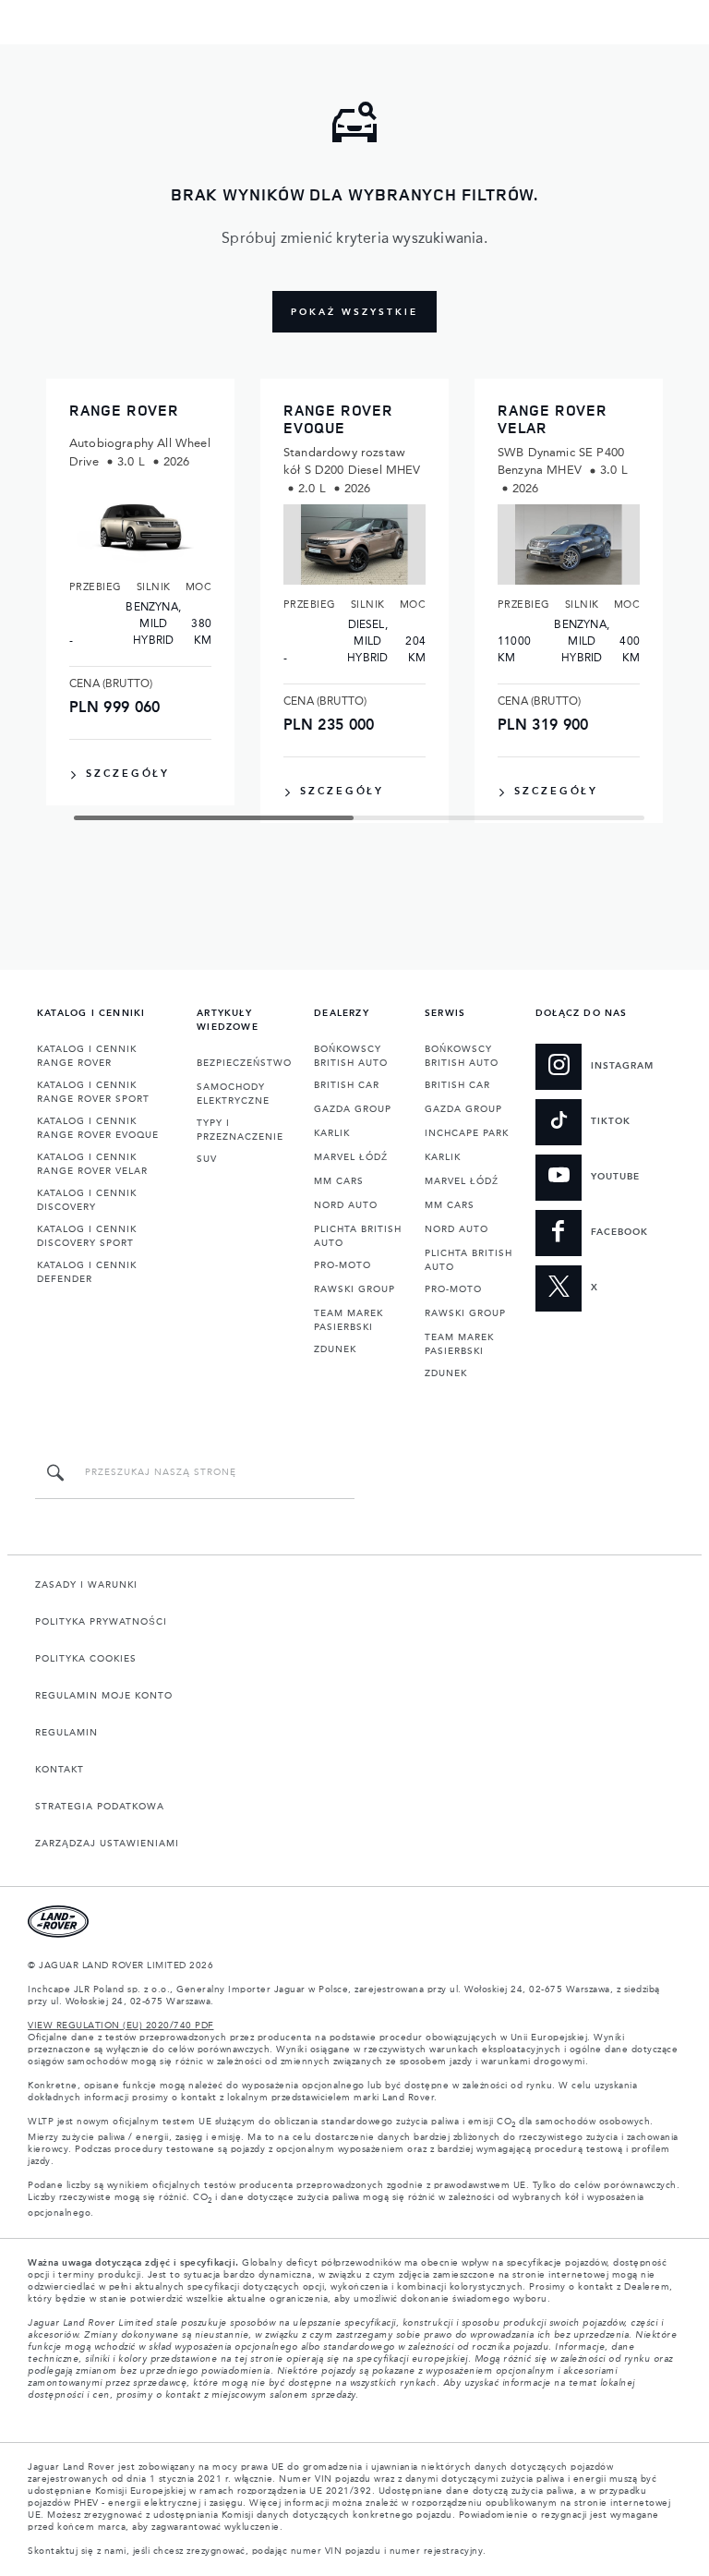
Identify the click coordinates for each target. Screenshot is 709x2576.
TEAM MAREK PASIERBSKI (348, 1320)
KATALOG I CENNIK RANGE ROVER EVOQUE (98, 1128)
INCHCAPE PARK (467, 1133)
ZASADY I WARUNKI (86, 1585)
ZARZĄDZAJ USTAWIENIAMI (107, 1844)
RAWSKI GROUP (354, 1289)
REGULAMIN (66, 1733)
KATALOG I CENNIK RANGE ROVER (87, 1056)
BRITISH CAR (347, 1085)
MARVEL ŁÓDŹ (351, 1157)
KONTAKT (60, 1770)
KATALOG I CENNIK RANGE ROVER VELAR (92, 1164)
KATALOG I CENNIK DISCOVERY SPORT (87, 1236)
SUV (207, 1159)
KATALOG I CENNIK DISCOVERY (87, 1200)
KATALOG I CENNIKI (91, 1013)
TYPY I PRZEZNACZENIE (240, 1130)
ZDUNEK (335, 1349)
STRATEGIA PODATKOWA (100, 1807)
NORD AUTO (346, 1205)
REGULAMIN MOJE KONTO (104, 1696)
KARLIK (332, 1133)
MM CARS (339, 1181)
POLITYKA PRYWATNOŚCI (101, 1622)
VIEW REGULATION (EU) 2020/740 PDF (121, 2026)
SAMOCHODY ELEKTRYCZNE (233, 1094)
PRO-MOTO (342, 1265)
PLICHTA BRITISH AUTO (358, 1236)
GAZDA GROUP (353, 1109)
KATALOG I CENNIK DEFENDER (87, 1272)
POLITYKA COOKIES (86, 1659)
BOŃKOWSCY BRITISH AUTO (351, 1056)
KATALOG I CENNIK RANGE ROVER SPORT (93, 1092)
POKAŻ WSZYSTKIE (354, 312)
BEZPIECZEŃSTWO (244, 1063)
